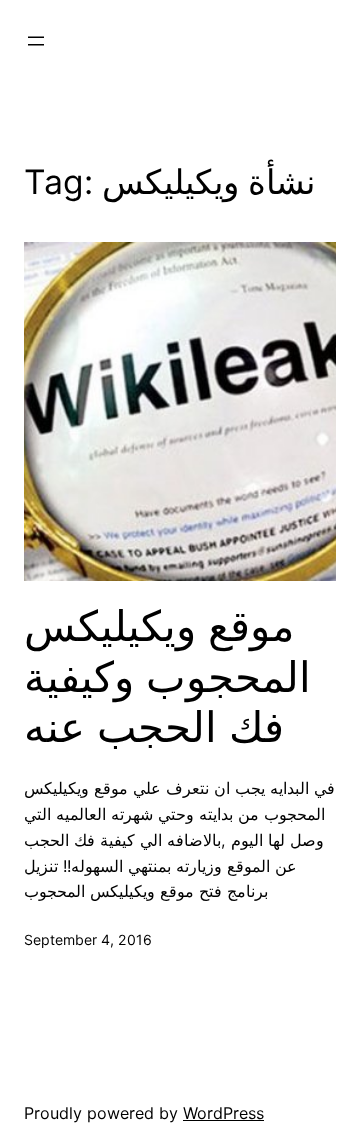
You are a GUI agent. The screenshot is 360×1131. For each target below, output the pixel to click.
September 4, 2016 (88, 939)
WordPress (223, 1113)
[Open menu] (36, 41)
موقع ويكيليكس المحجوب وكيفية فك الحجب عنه (167, 676)
